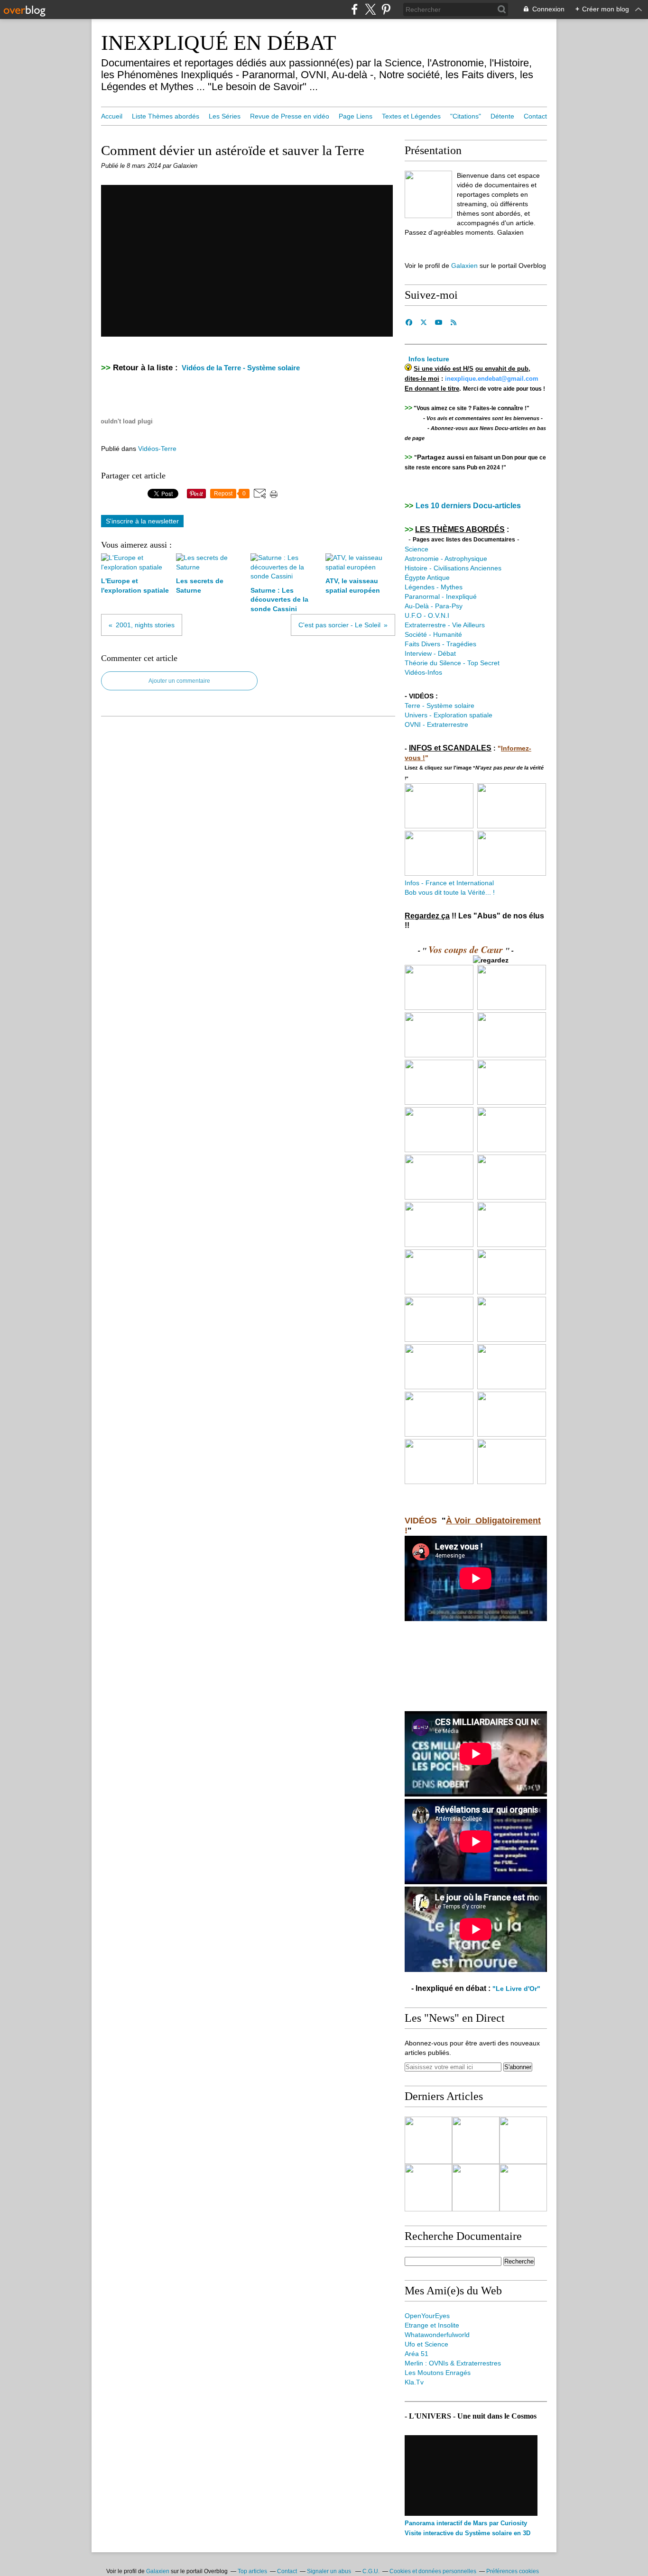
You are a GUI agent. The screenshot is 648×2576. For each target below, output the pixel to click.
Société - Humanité (434, 634)
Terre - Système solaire (440, 706)
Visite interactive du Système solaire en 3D (467, 2533)
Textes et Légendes (411, 116)
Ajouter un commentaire (179, 681)
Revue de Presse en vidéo (290, 116)
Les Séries (225, 116)
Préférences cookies (513, 2571)
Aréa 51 (417, 2354)
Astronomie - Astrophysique (446, 559)
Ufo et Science (426, 2344)
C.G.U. (371, 2571)
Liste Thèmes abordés (166, 116)
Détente (502, 116)
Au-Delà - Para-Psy (434, 606)
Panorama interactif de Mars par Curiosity (466, 2523)
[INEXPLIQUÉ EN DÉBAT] (428, 194)
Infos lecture (429, 359)
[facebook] (355, 9)
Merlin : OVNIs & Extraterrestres (453, 2363)
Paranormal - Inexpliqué (441, 596)
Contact (535, 116)
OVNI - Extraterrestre (436, 724)
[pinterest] (386, 9)
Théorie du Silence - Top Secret (452, 663)
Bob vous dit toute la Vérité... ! (450, 892)
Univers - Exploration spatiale (449, 715)
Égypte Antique (427, 578)
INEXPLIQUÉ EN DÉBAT (218, 43)
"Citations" (466, 116)
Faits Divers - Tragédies (440, 644)
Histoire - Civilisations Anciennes (453, 568)
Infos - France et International (449, 883)
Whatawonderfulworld (437, 2335)
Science (417, 549)
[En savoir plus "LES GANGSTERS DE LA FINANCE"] (476, 2188)
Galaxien (464, 266)
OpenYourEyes (427, 2316)
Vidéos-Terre (157, 449)
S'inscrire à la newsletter (142, 521)
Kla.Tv (414, 2382)
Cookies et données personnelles (433, 2571)
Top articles (252, 2571)
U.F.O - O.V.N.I (427, 615)
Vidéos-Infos (423, 672)
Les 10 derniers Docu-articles (468, 506)
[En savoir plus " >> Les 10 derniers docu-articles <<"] (428, 2140)
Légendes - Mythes (434, 587)
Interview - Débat (430, 653)
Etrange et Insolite (432, 2325)
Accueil (112, 116)
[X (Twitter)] (370, 9)
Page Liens (356, 116)
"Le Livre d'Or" (516, 1989)
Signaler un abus (330, 2571)
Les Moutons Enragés (438, 2373)
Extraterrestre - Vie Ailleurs (445, 625)
